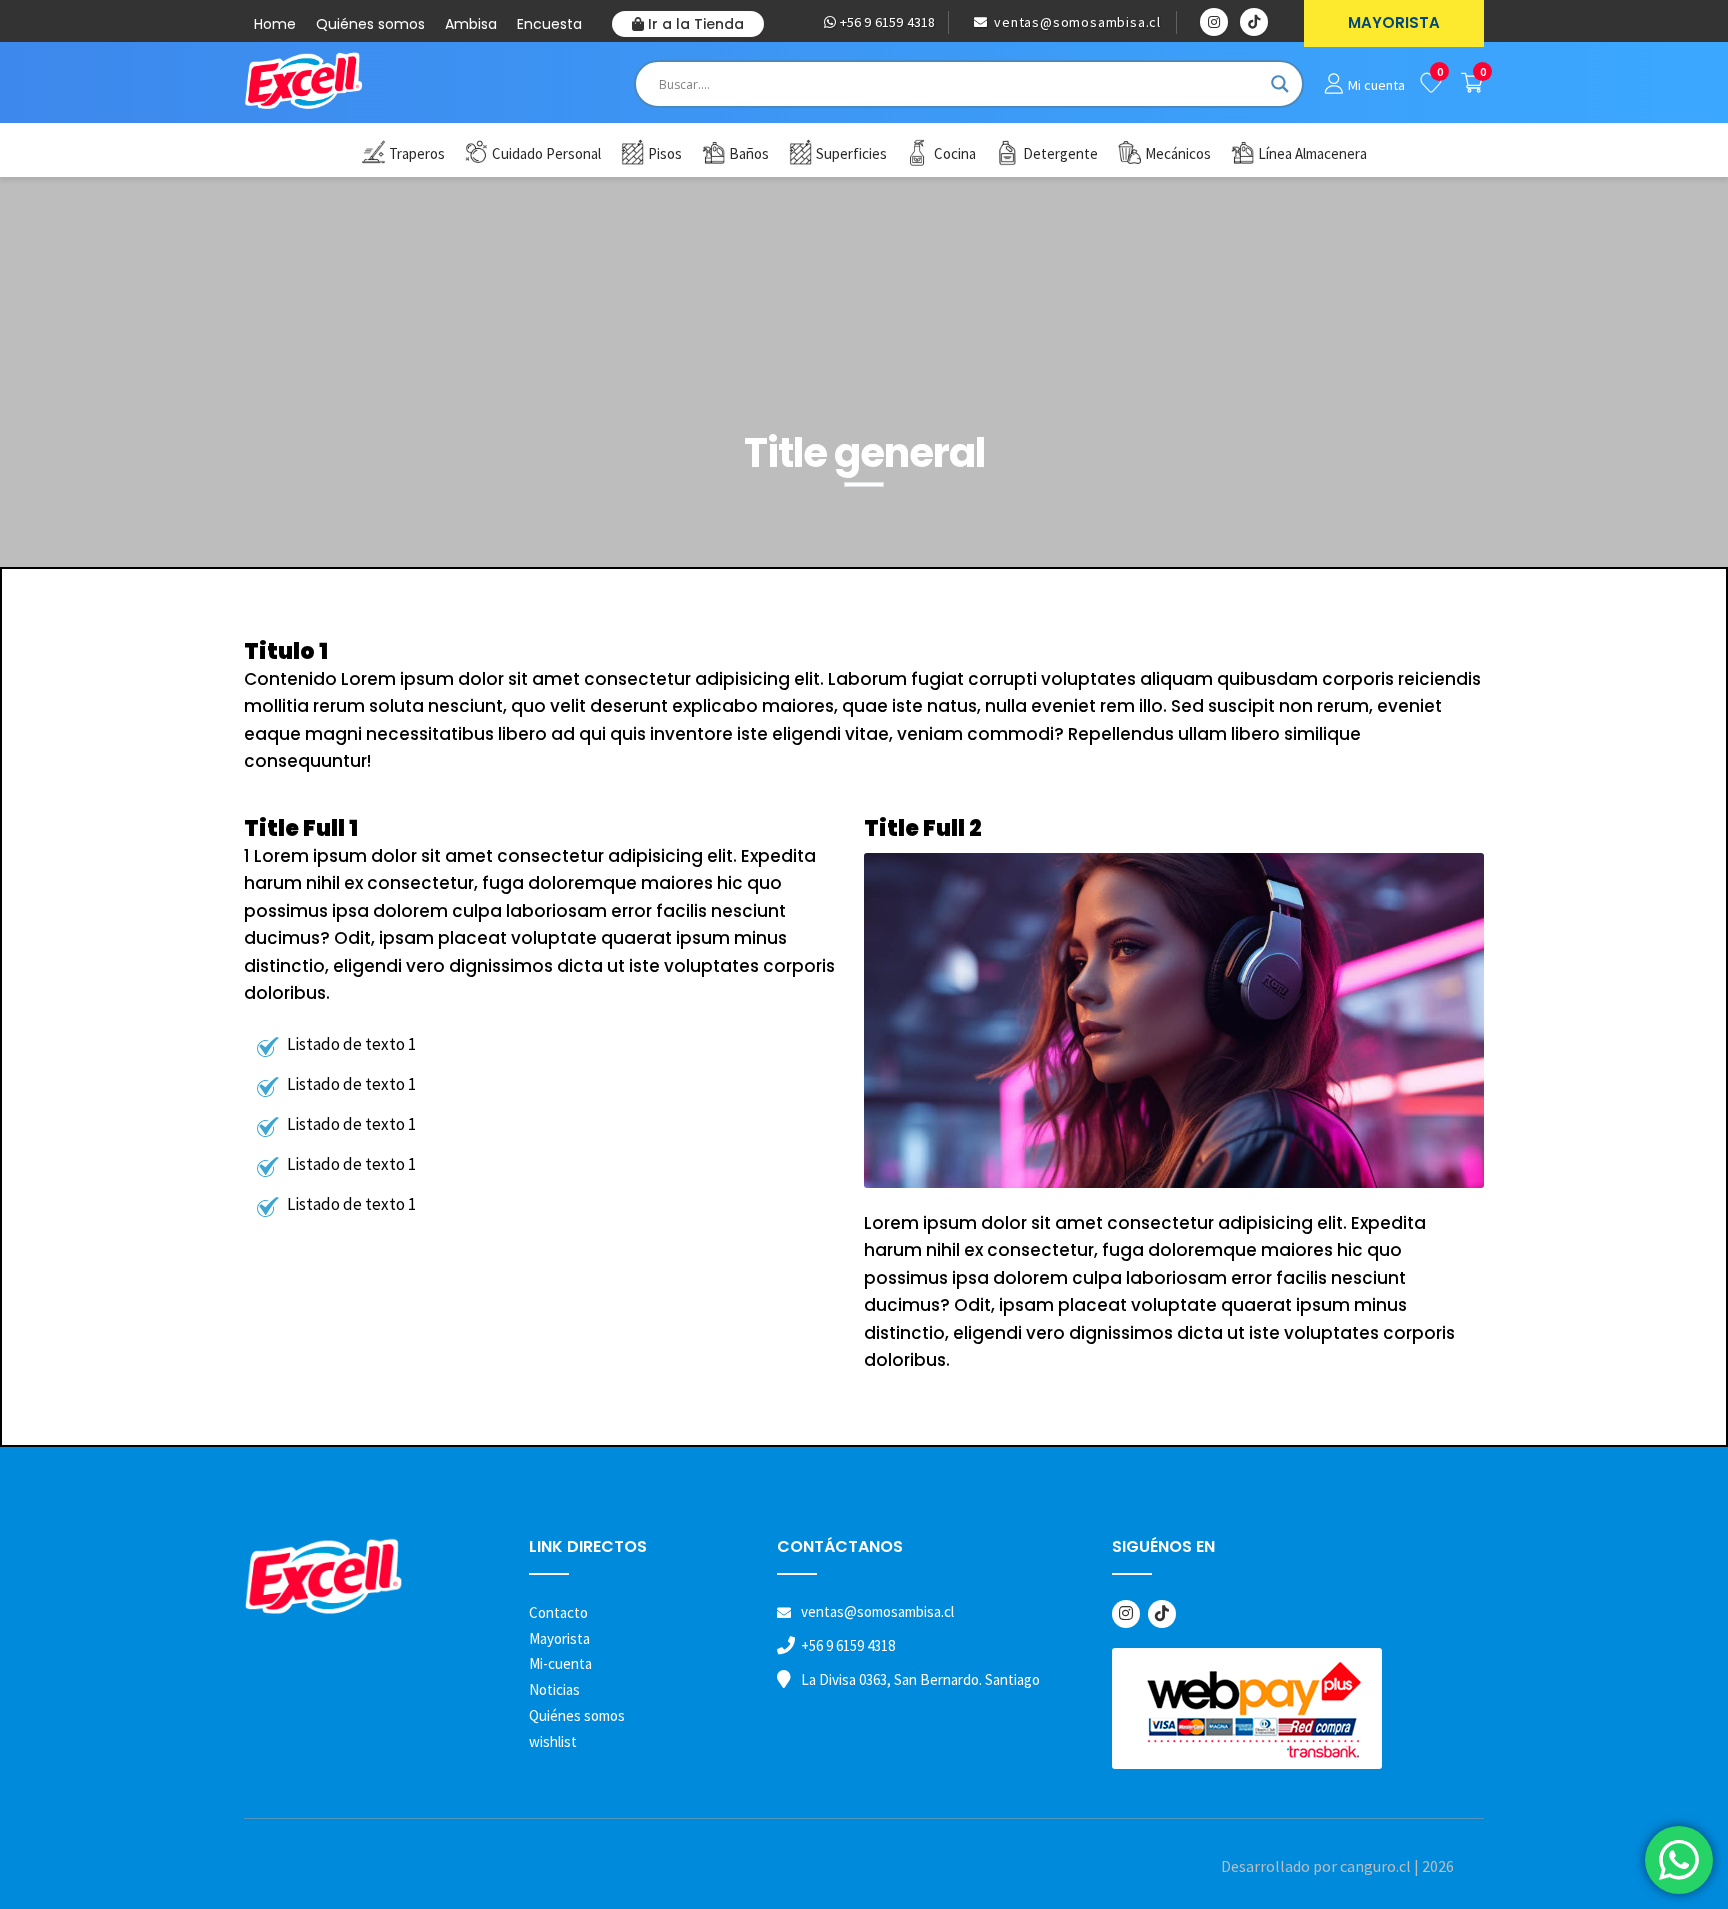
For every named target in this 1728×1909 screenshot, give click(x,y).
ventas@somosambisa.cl (1075, 22)
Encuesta (549, 24)
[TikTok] (1162, 1614)
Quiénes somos (370, 24)
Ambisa (471, 24)
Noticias (554, 1689)
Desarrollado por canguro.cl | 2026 (1337, 1866)
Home (275, 24)
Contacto (558, 1612)
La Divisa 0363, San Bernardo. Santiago (920, 1679)
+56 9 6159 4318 (885, 22)
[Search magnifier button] (1280, 84)
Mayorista (559, 1638)
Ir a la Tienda (694, 24)
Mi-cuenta (560, 1663)
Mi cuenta (1376, 85)
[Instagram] (1126, 1614)
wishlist (553, 1741)
